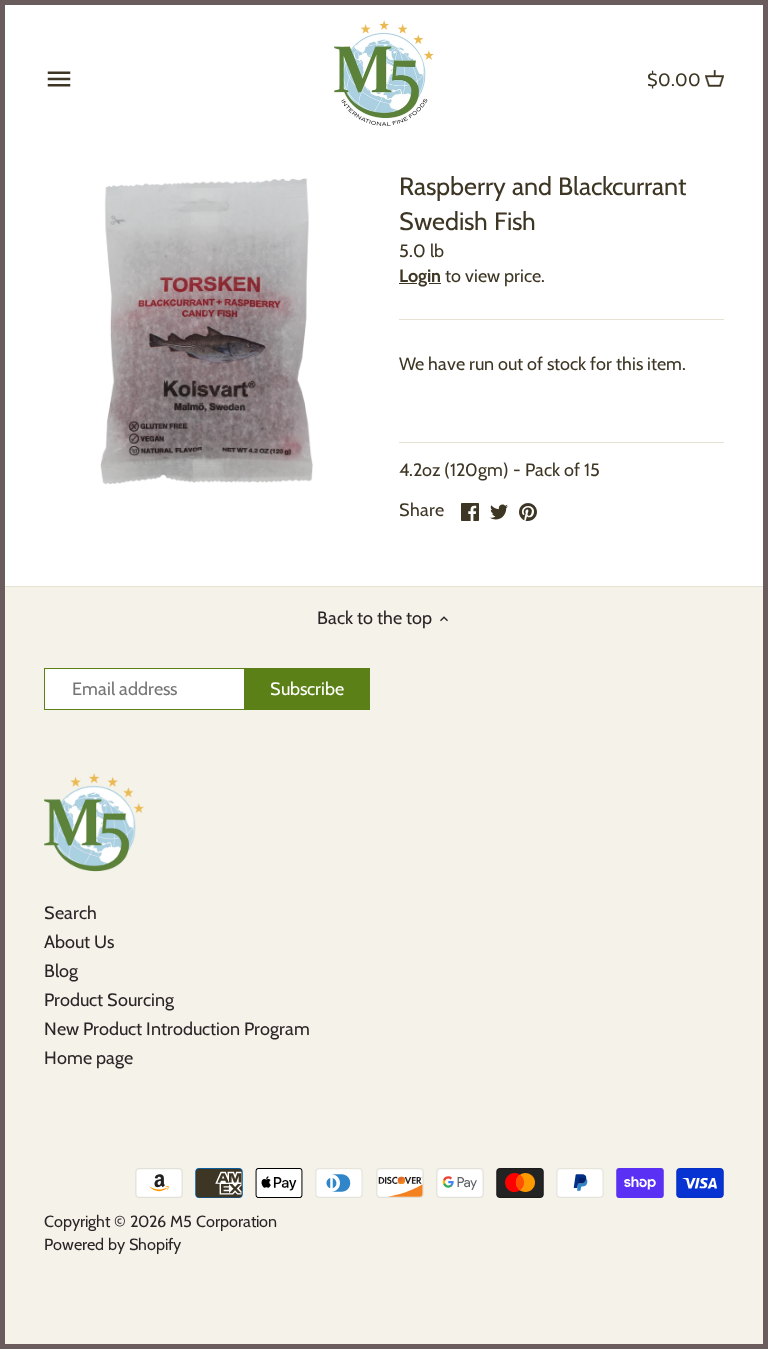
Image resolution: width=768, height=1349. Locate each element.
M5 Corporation (223, 1221)
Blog (61, 971)
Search (70, 913)
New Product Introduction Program (177, 1029)
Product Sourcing (109, 1000)
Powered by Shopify (112, 1244)
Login (420, 276)
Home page (88, 1058)
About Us (79, 942)
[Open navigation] (59, 79)
